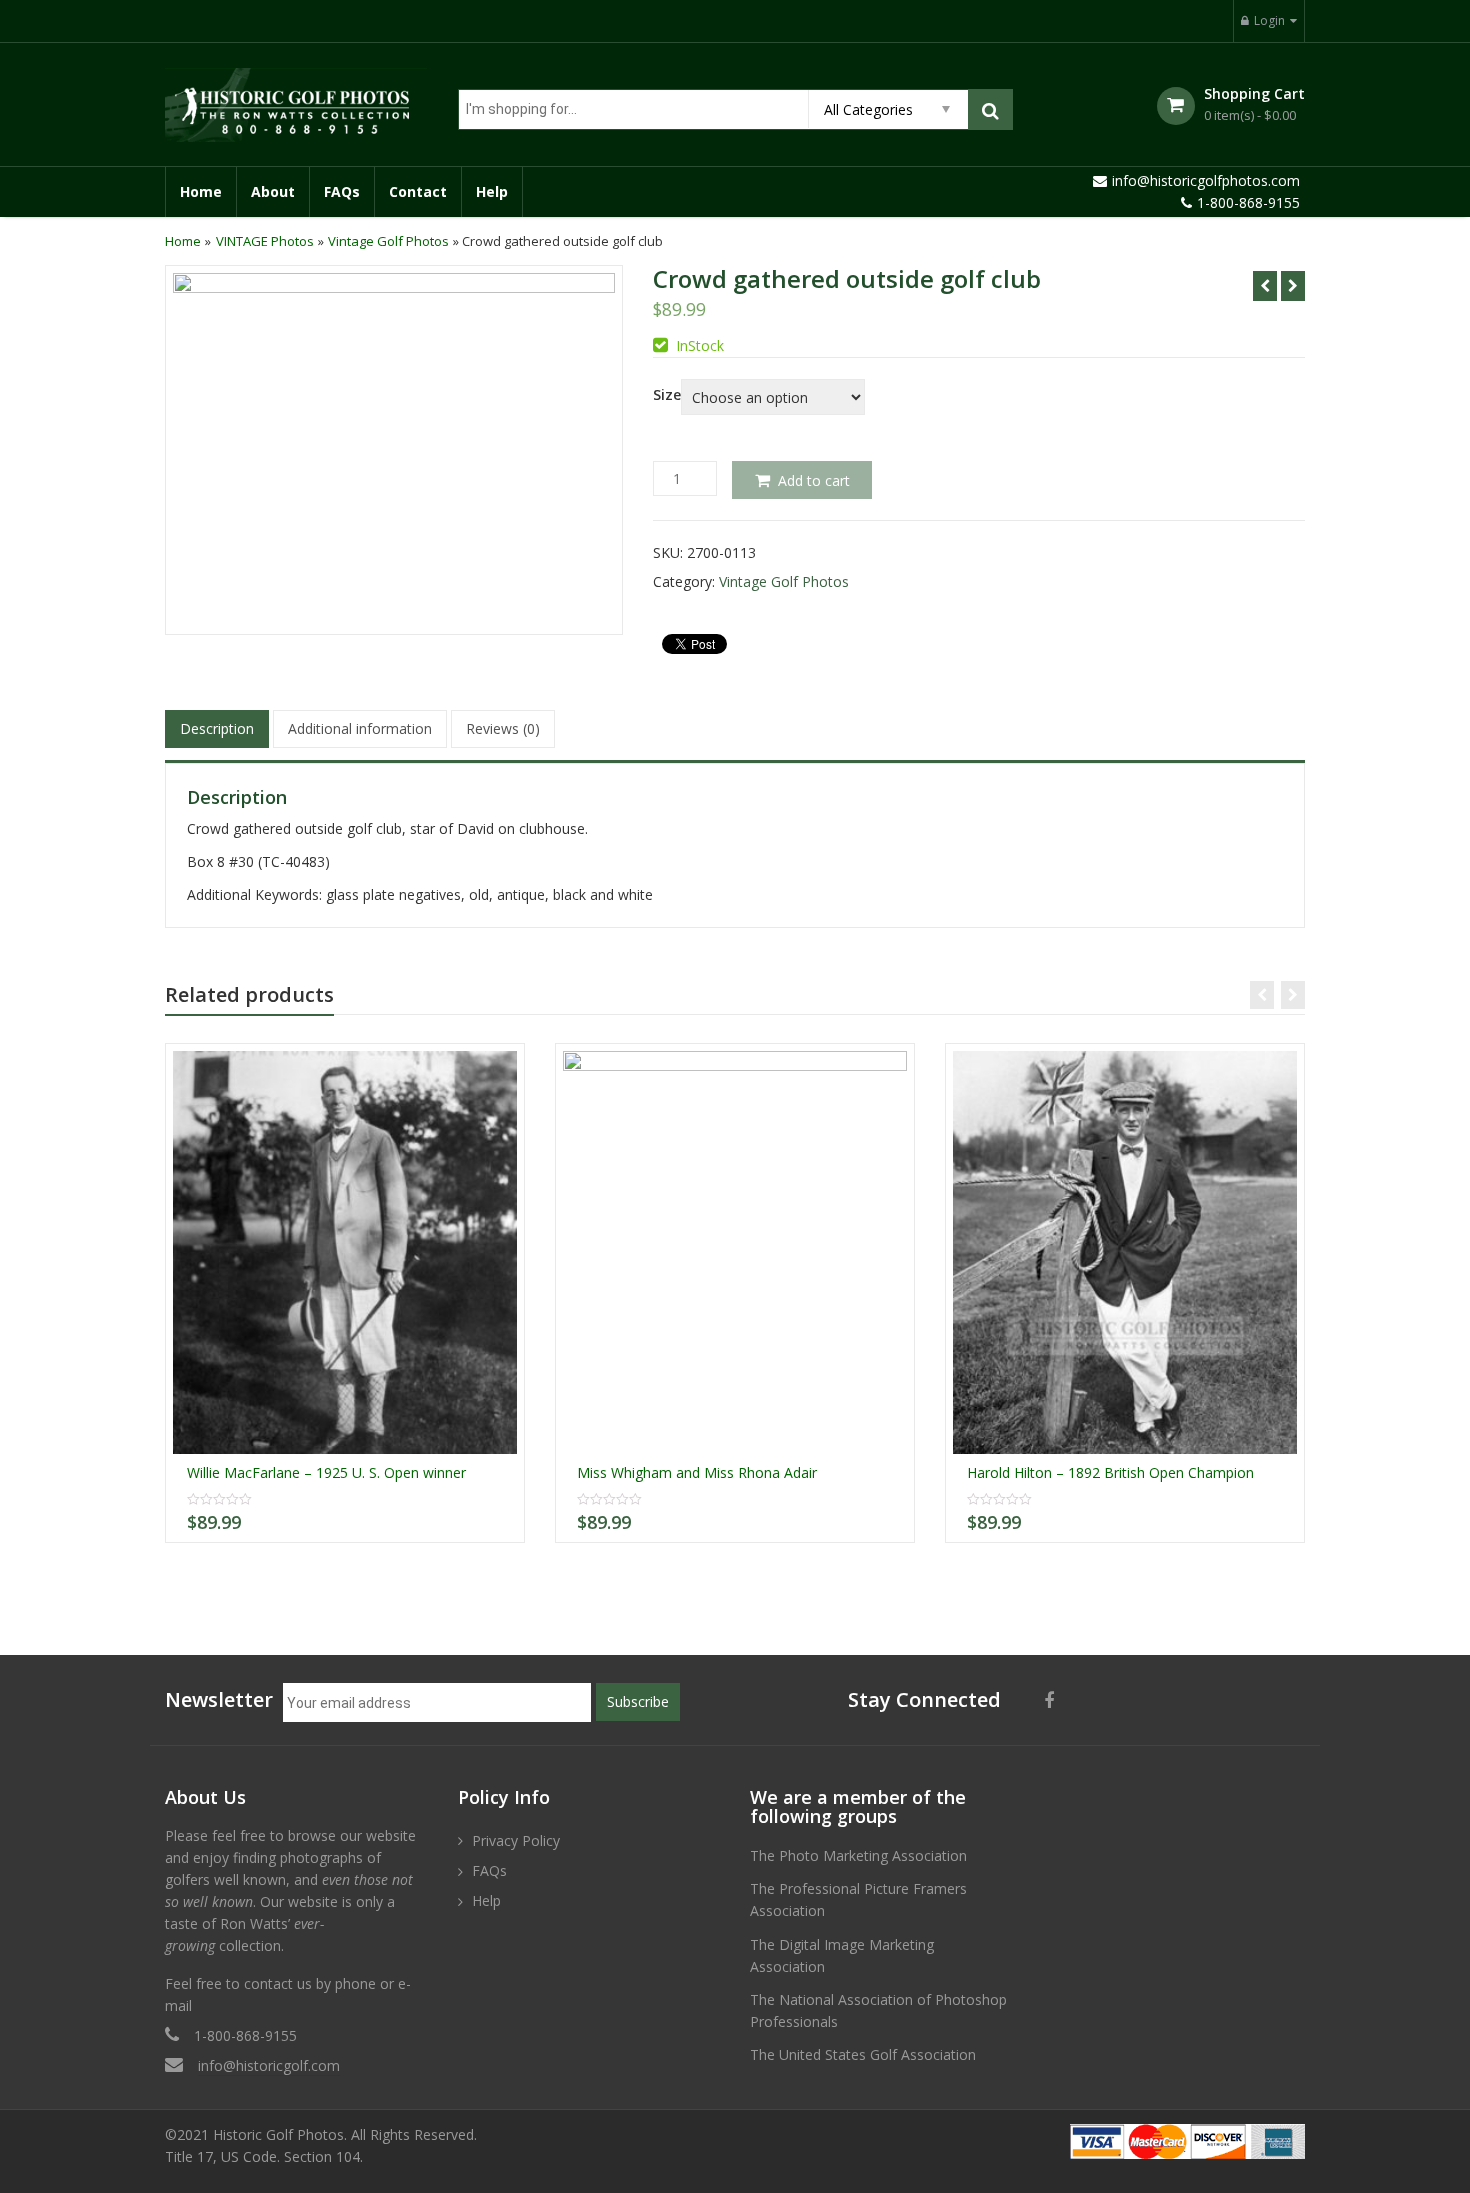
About (273, 191)
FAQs (342, 191)
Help (492, 191)
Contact (418, 191)
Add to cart (814, 480)
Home (201, 191)
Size (667, 395)
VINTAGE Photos (265, 241)
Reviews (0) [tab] (503, 728)
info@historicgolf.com (269, 2065)
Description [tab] (217, 728)
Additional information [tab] (360, 728)
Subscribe (638, 1701)
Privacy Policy (516, 1840)
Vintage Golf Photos (388, 241)
